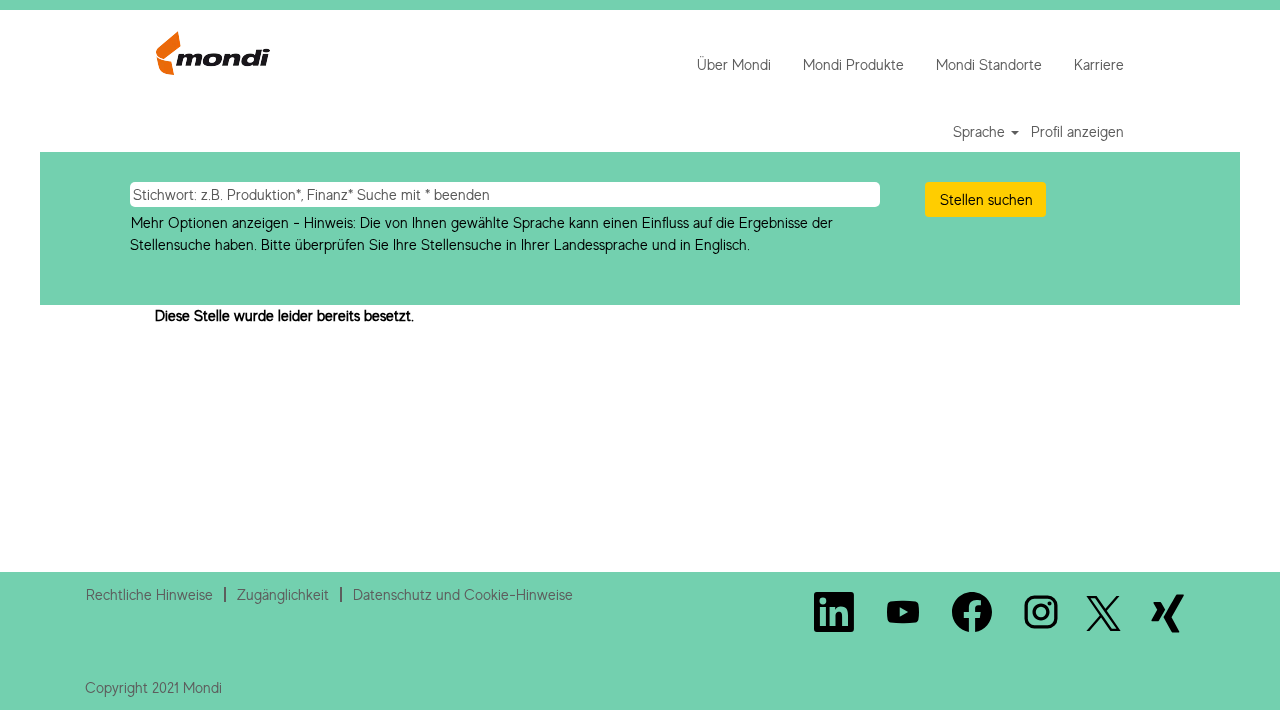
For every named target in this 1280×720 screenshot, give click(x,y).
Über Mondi (734, 64)
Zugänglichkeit (283, 594)
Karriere (1099, 64)
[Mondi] (213, 53)
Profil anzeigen (1077, 131)
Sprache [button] (981, 131)
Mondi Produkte (853, 64)
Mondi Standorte (989, 64)
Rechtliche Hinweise (149, 594)
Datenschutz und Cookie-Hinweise (463, 594)
